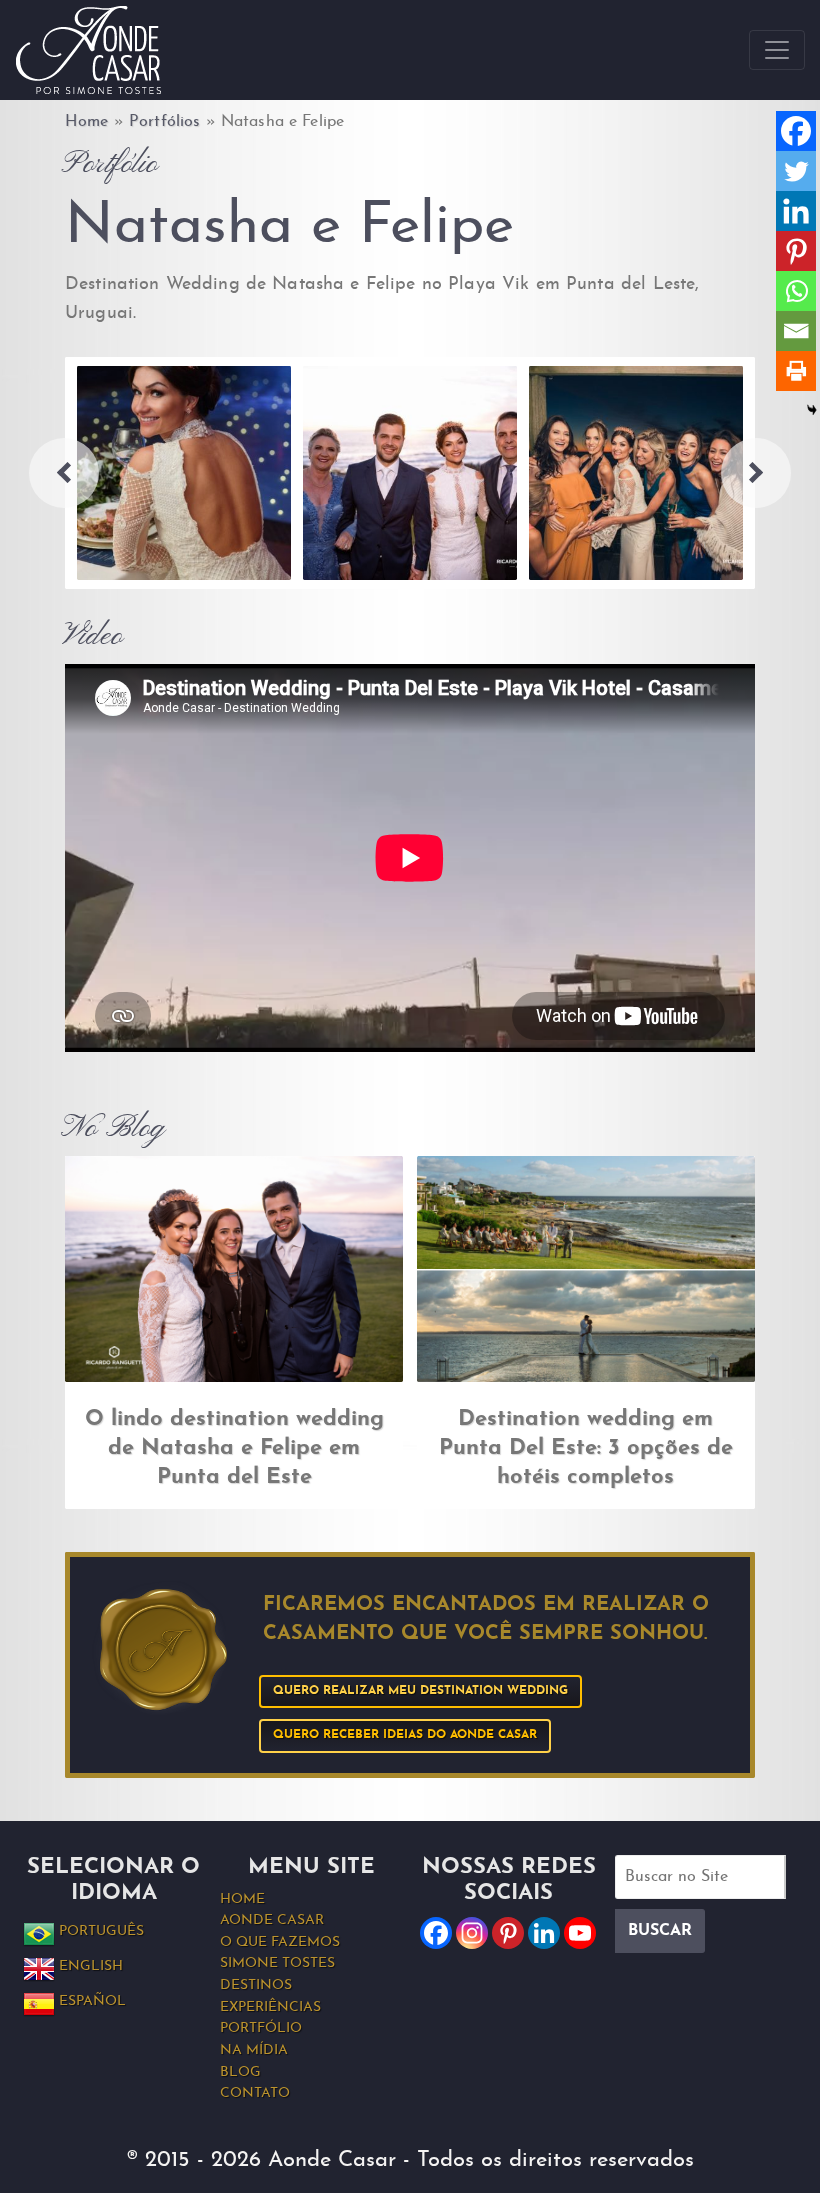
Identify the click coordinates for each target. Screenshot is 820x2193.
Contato (255, 2093)
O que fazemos (280, 1942)
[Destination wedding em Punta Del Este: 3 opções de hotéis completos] (586, 1268)
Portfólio (261, 2028)
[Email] (796, 331)
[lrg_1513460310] (636, 473)
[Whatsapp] (796, 291)
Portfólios (164, 122)
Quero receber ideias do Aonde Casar (405, 1735)
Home (87, 122)
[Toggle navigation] (777, 50)
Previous (64, 473)
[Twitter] (796, 171)
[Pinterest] (796, 251)
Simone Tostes (277, 1963)
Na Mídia (254, 2050)
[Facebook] (796, 131)
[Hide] (812, 410)
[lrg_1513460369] (184, 473)
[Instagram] (472, 1933)
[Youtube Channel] (580, 1933)
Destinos (256, 1985)
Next (756, 473)
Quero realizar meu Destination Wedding (420, 1691)
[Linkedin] (796, 211)
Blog (240, 2072)
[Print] (796, 371)
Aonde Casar (272, 1920)
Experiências (270, 2007)
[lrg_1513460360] (410, 473)
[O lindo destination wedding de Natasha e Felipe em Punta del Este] (234, 1269)
